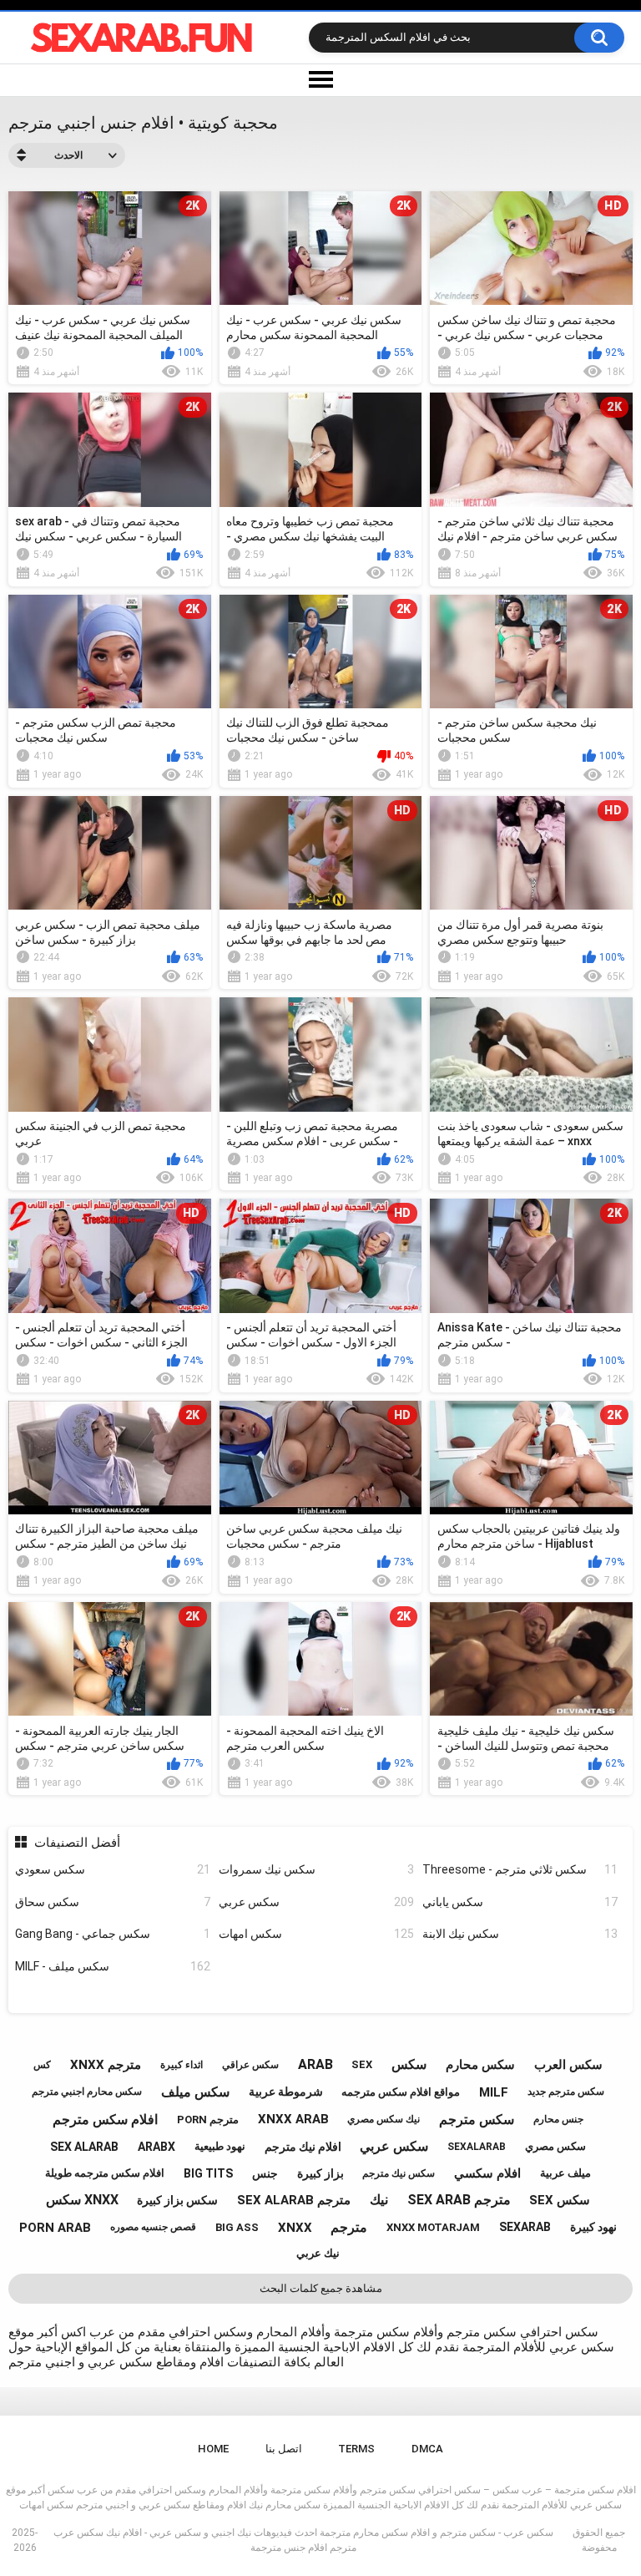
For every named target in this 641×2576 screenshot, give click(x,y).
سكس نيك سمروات (316, 1869)
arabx (156, 2147)
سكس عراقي (250, 2065)
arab (315, 2064)
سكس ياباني (520, 1902)
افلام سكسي (487, 2173)
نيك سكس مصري (384, 2119)
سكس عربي (316, 1902)
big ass (237, 2227)
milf (494, 2092)
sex (362, 2064)
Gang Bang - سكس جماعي (113, 1934)
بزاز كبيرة (320, 2173)
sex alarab (84, 2147)
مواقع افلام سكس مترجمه (401, 2092)
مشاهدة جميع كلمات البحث (321, 2288)
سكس (409, 2064)
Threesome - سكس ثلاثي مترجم (520, 1869)
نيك (379, 2200)
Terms (356, 2449)
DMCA (427, 2449)
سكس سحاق (113, 1902)
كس (42, 2065)
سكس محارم (480, 2065)
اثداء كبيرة (182, 2065)
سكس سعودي (113, 1869)
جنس (265, 2173)
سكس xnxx (82, 2200)
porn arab (55, 2228)
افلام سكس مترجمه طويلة (105, 2173)
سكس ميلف (195, 2092)
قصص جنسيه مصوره (153, 2227)
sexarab (525, 2227)
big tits (208, 2173)
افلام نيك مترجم (303, 2147)
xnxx (295, 2228)
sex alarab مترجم (294, 2200)
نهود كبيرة (593, 2227)
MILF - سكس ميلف (113, 1966)
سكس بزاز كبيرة (177, 2200)
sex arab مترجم (459, 2200)
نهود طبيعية (220, 2146)
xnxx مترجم (106, 2065)
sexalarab (477, 2147)
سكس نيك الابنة (520, 1934)
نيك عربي (318, 2253)
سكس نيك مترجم (399, 2173)
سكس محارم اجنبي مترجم (87, 2092)
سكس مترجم (477, 2120)
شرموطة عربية (286, 2092)
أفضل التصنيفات (77, 1843)
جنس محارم (558, 2119)
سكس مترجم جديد (566, 2092)
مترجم (349, 2227)
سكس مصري (555, 2146)
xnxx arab (293, 2119)
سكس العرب (568, 2065)
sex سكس (560, 2200)
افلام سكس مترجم (105, 2120)
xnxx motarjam (433, 2227)
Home (213, 2449)
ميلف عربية (565, 2173)
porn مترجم (208, 2120)
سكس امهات (316, 1934)
